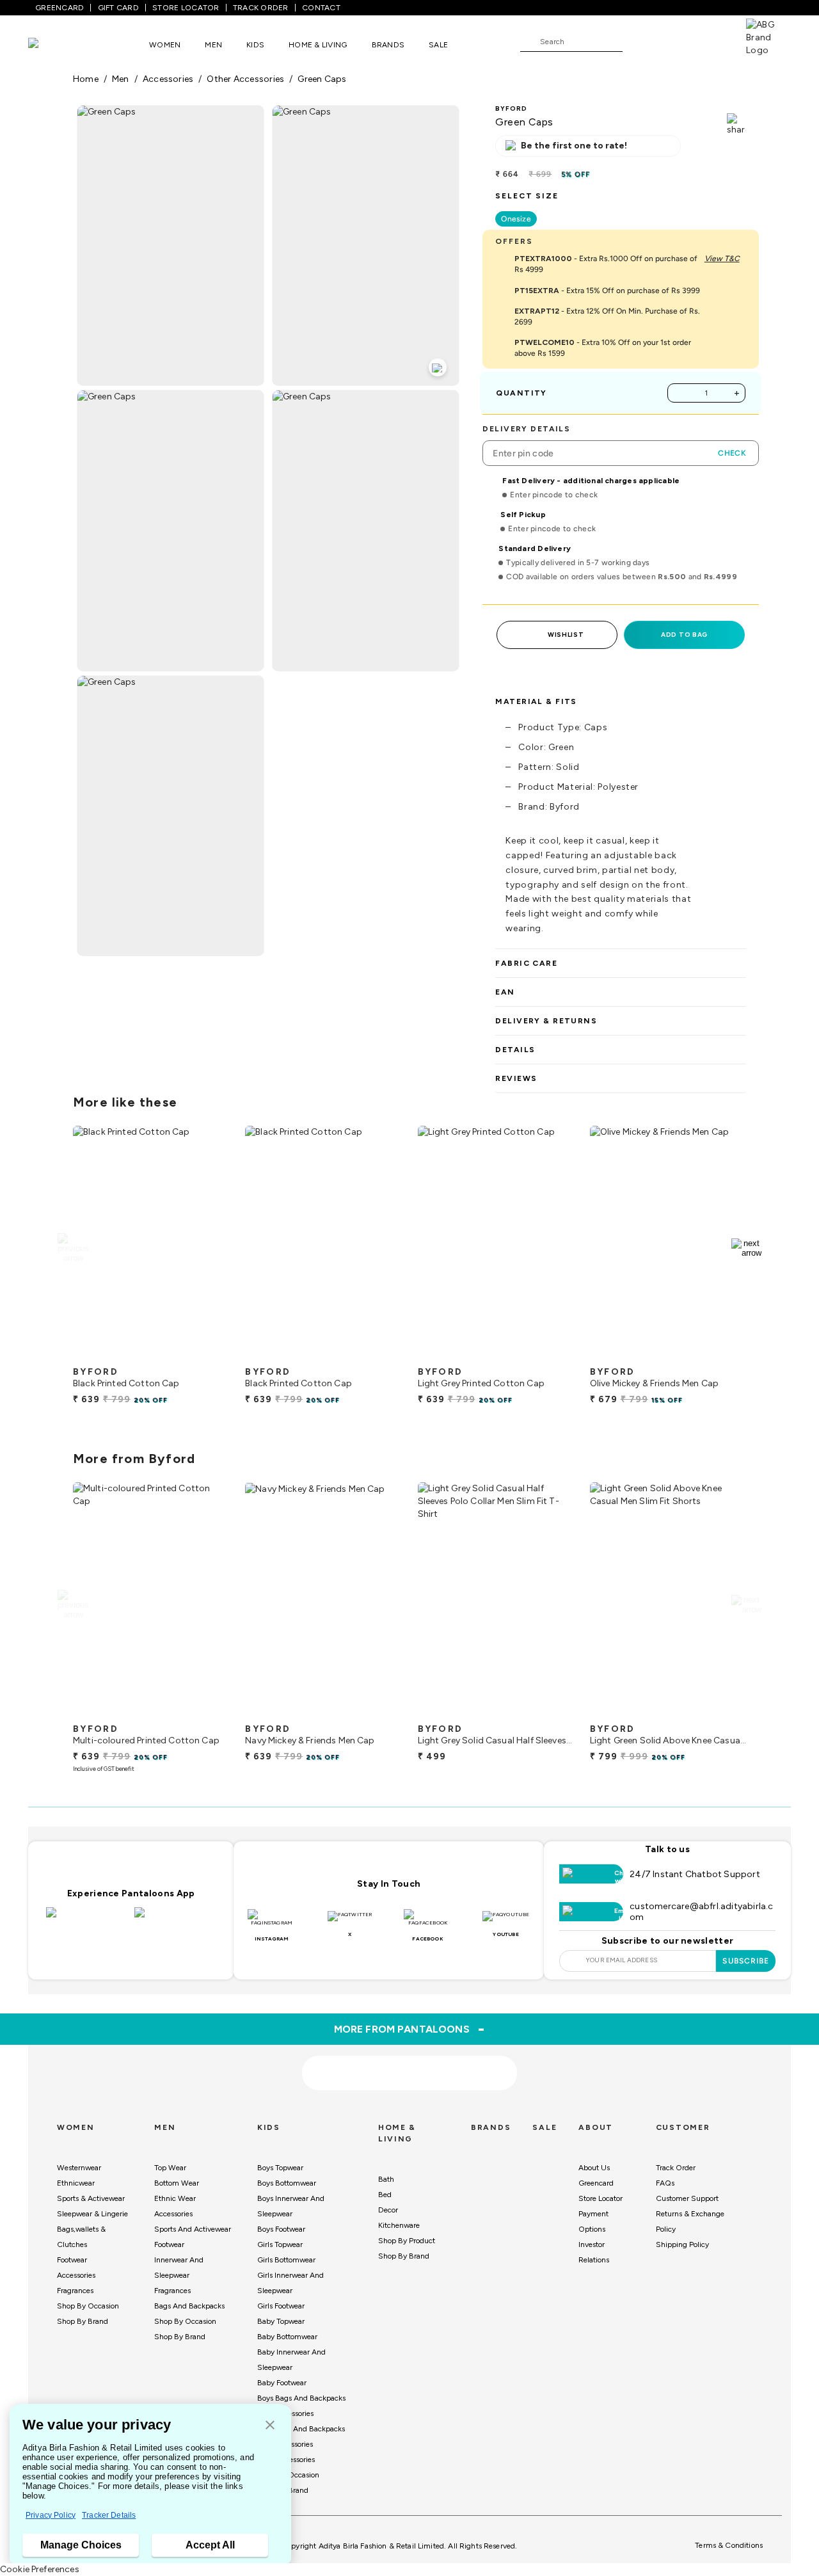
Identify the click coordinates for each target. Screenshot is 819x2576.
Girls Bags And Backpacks (301, 2429)
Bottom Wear (177, 2183)
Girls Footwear (281, 2306)
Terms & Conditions (729, 2545)
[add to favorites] (209, 1355)
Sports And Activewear (193, 2229)
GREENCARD (60, 8)
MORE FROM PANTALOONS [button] (410, 2029)
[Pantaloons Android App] (175, 1920)
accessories (168, 79)
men (121, 79)
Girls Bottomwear (286, 2260)
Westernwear (79, 2168)
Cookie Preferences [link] (40, 2569)
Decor (388, 2210)
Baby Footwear (282, 2383)
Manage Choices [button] (81, 2545)
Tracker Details (109, 2515)
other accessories (245, 79)
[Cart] (710, 41)
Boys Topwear (280, 2168)
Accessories (76, 2275)
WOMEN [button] (165, 45)
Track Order (676, 2168)
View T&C (722, 259)
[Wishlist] (639, 42)
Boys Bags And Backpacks (301, 2398)
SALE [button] (438, 45)
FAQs (665, 2183)
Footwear (72, 2260)
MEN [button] (213, 45)
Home (86, 79)
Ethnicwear (76, 2183)
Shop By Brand (83, 2321)
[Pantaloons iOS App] (87, 1920)
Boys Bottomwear (287, 2183)
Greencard (596, 2183)
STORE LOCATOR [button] (186, 8)
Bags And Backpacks (189, 2306)
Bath (386, 2179)
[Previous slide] (73, 1248)
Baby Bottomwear (287, 2337)
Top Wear (170, 2168)
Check (732, 453)
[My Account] (674, 41)
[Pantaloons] (52, 44)
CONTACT (321, 8)
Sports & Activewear (91, 2198)
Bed (385, 2195)
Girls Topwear (280, 2244)
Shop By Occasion (88, 2306)
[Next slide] (746, 1248)
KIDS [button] (255, 45)
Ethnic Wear (175, 2198)
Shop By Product (407, 2241)
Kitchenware (399, 2225)
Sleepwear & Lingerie (92, 2214)
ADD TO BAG (684, 635)
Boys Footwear (281, 2229)
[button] (270, 2426)
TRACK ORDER (261, 8)
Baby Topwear (281, 2321)
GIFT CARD (118, 8)
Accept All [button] (210, 2545)
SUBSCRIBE (746, 1961)
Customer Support (687, 2198)
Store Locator (600, 2198)
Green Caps (322, 79)
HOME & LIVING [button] (318, 45)
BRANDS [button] (388, 45)
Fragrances (75, 2291)
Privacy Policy (51, 2515)
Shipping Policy (682, 2244)
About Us (594, 2168)
